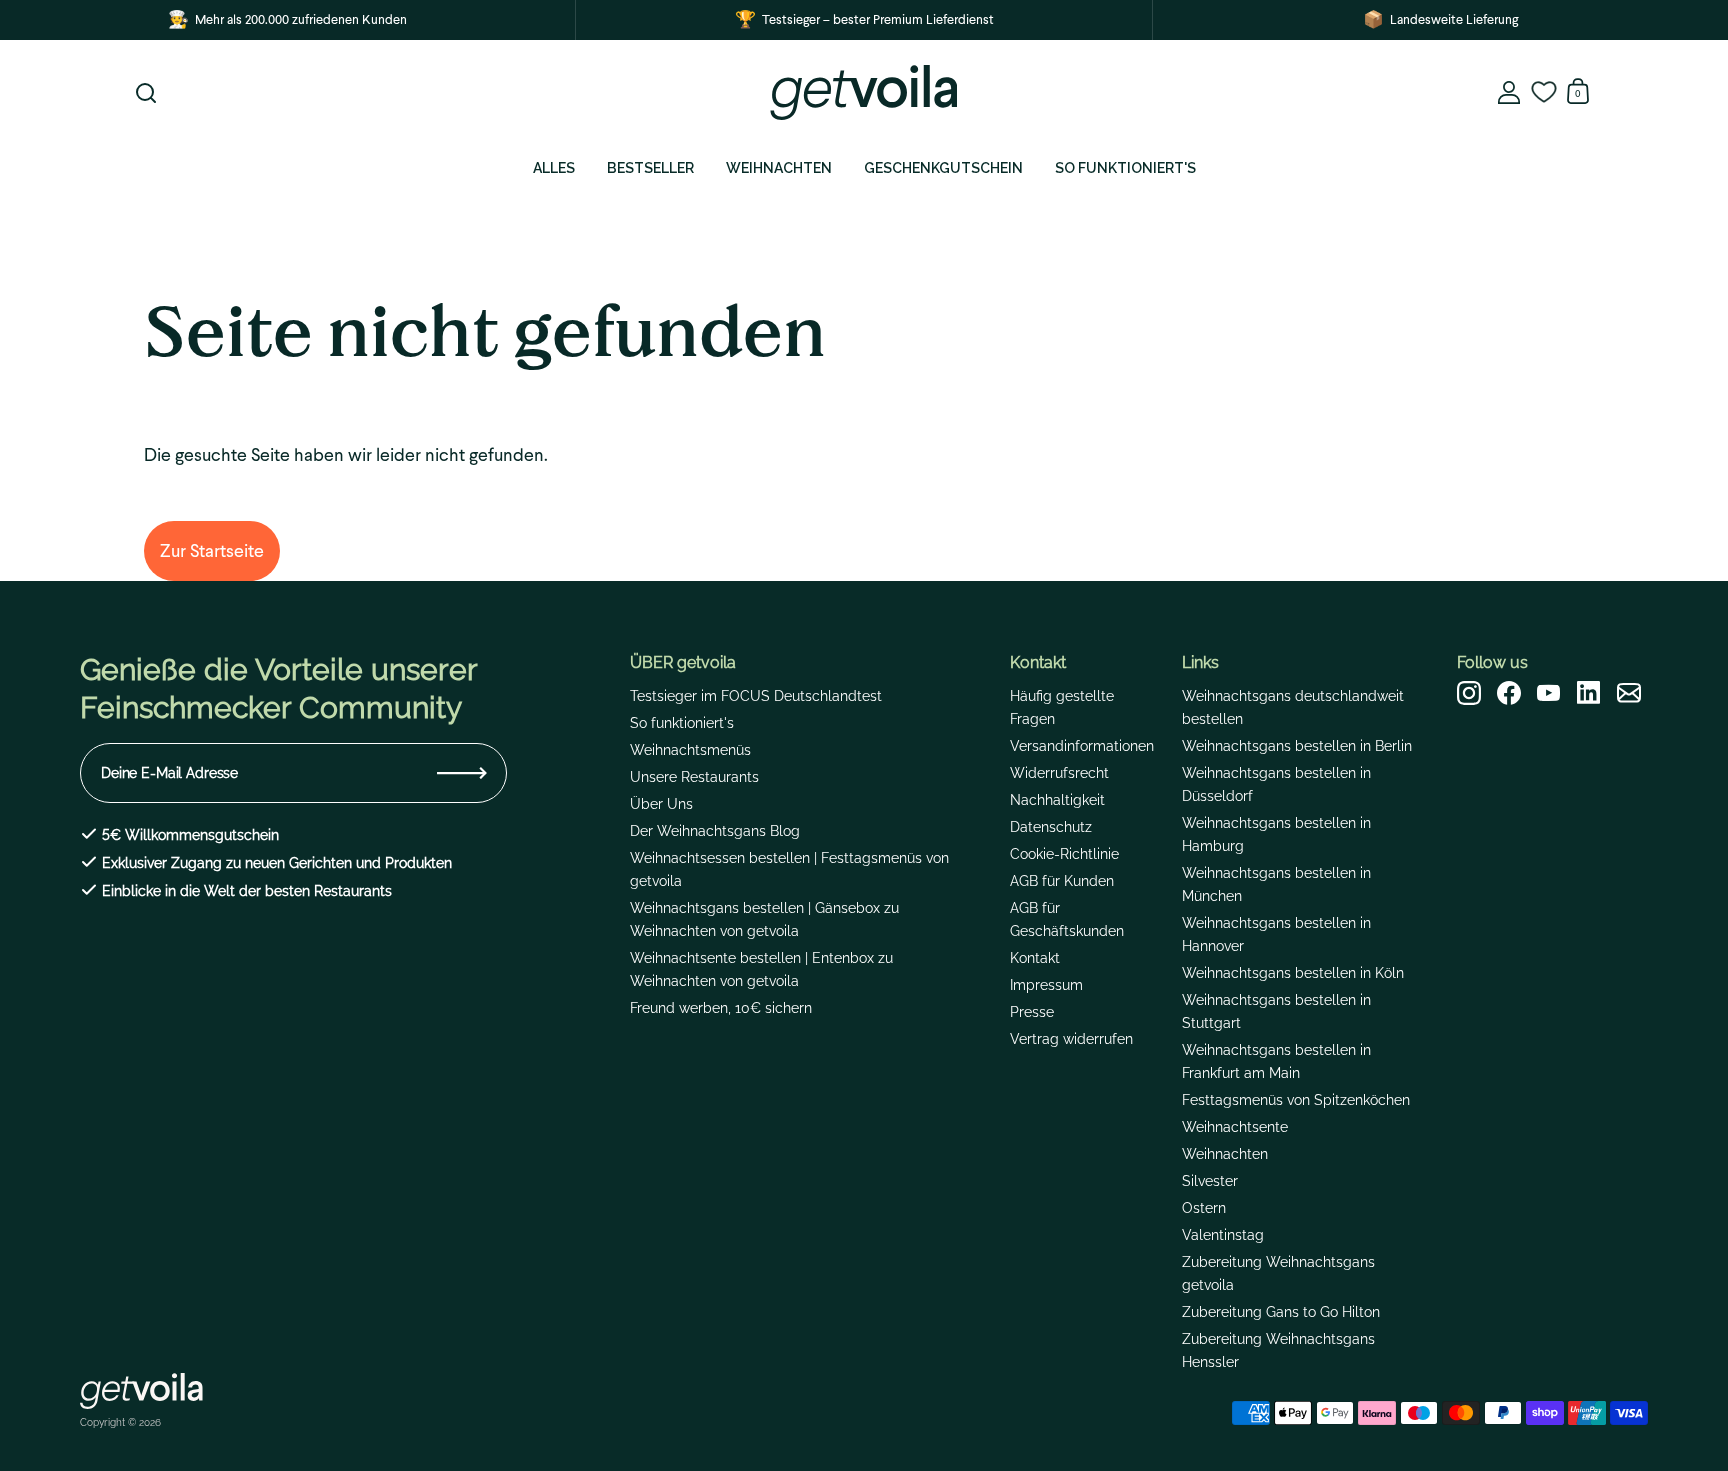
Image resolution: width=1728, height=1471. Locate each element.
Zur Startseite (212, 550)
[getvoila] (863, 92)
